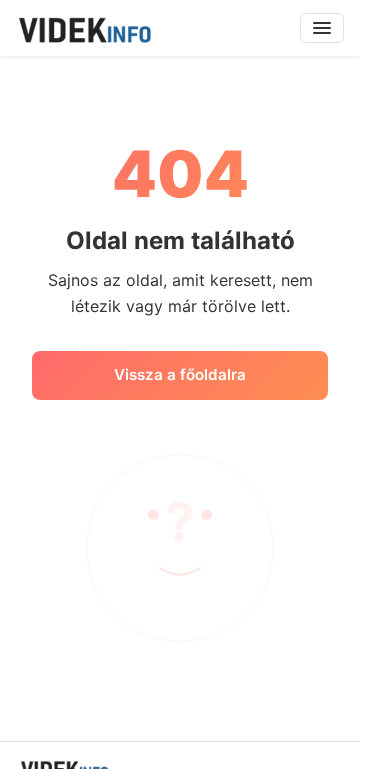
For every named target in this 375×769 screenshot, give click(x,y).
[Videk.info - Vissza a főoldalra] (84, 28)
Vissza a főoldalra (180, 374)
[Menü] (322, 28)
